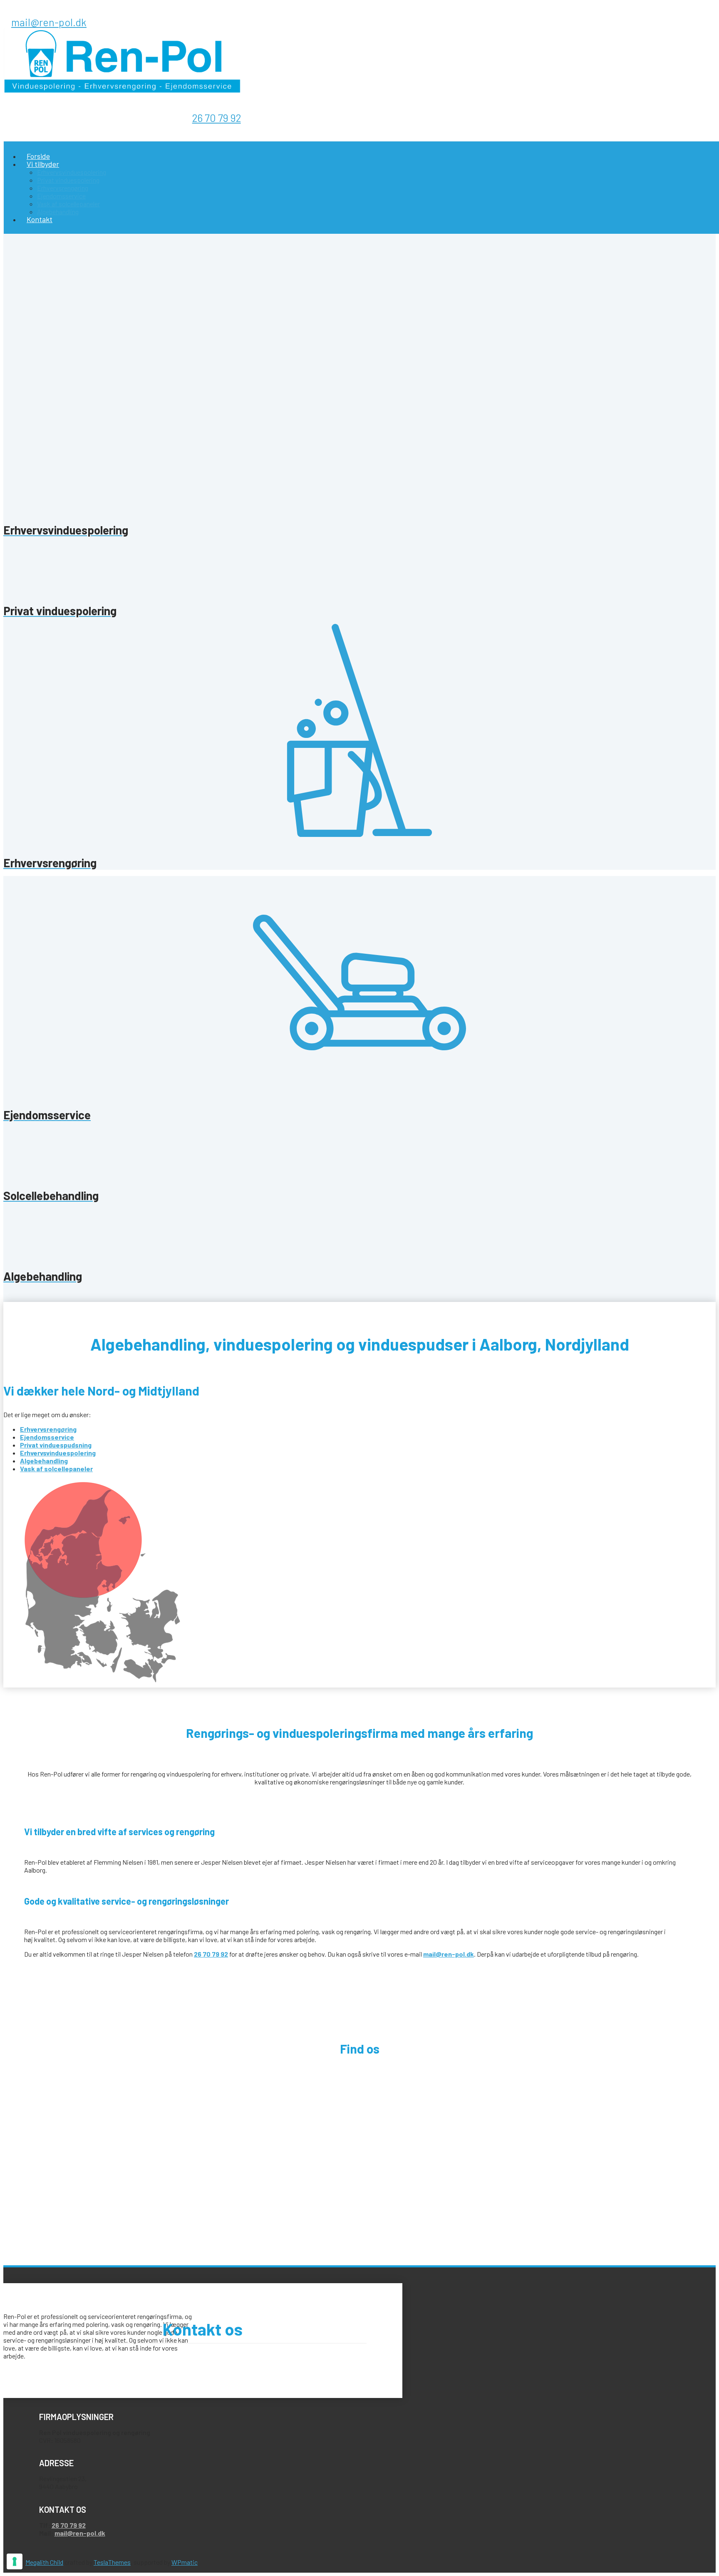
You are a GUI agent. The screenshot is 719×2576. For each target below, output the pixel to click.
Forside (38, 156)
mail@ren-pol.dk (49, 22)
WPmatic (185, 2562)
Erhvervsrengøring (63, 188)
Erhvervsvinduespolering (72, 172)
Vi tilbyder (43, 164)
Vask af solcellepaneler (68, 204)
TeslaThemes (112, 2562)
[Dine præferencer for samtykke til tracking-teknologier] (15, 2561)
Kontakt (40, 219)
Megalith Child (44, 2562)
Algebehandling (58, 212)
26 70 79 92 (217, 118)
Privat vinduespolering (68, 180)
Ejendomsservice (61, 196)
